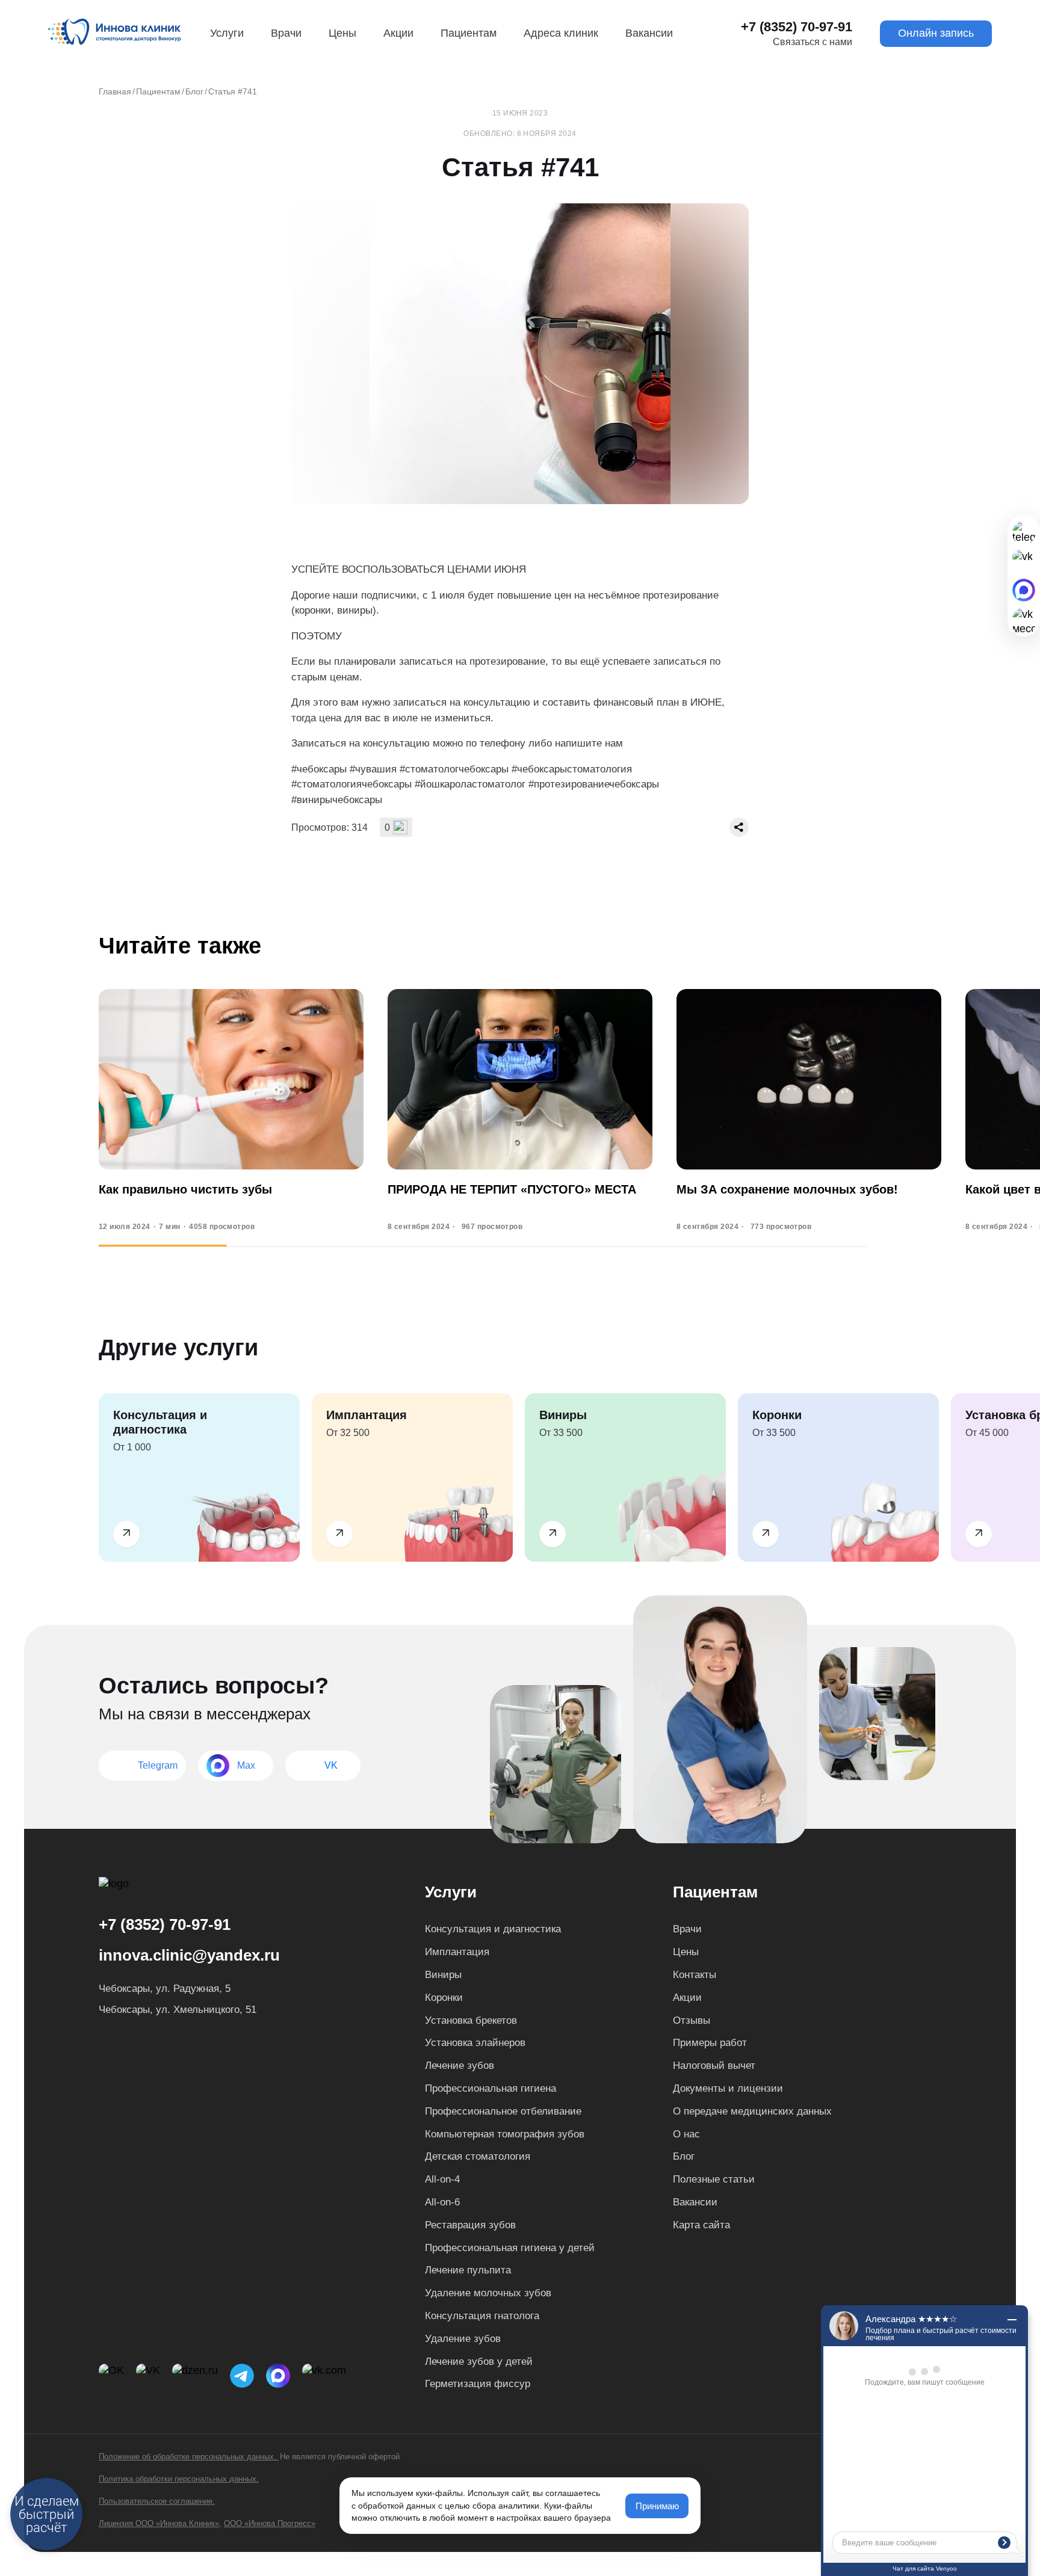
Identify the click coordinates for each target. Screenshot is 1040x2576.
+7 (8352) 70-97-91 (797, 27)
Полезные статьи (714, 2179)
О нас (686, 2134)
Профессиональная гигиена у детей (510, 2248)
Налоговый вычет (714, 2066)
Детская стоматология (478, 2156)
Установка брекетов (471, 2020)
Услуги (227, 33)
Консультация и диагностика (493, 1929)
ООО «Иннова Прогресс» (270, 2523)
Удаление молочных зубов (488, 2293)
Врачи (286, 33)
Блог (684, 2156)
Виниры (443, 1975)
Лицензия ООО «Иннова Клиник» (159, 2523)
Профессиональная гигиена (491, 2088)
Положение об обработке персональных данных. (189, 2457)
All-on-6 (442, 2202)
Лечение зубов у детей (479, 2362)
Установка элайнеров (475, 2043)
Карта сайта (701, 2225)
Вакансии (649, 33)
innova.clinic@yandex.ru (189, 1955)
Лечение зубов (460, 2066)
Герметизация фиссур (478, 2384)
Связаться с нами (812, 42)
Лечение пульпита (468, 2270)
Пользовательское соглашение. (157, 2501)
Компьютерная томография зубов (505, 2134)
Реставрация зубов (470, 2225)
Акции (398, 33)
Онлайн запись (936, 33)
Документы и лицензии (728, 2088)
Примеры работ (710, 2043)
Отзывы (692, 2020)
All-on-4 (442, 2179)
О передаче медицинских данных (752, 2111)
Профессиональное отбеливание (503, 2111)
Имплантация (457, 1952)
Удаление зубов (463, 2339)
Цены (342, 33)
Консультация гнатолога (482, 2316)
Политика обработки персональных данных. (179, 2479)
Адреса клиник (561, 33)
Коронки (444, 1998)
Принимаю (657, 2506)
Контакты (695, 1975)
